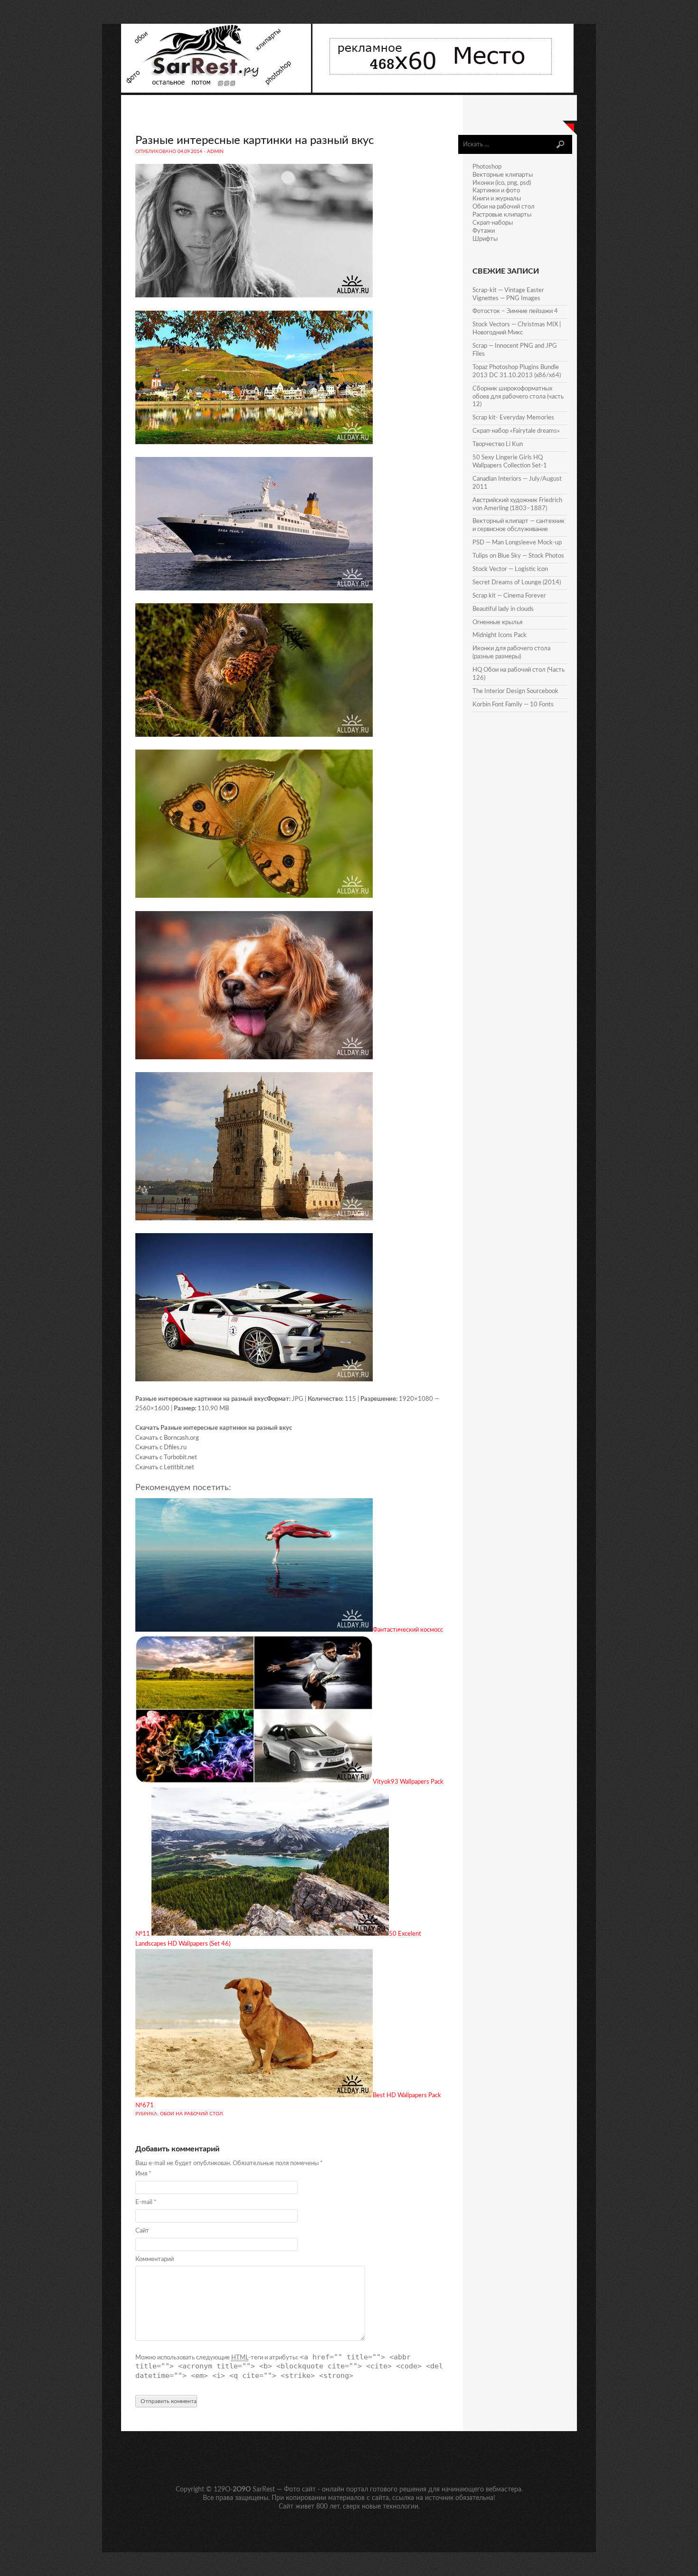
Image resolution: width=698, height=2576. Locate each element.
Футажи (484, 231)
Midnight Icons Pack (500, 635)
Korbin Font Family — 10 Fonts (513, 705)
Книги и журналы (497, 199)
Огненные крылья (497, 623)
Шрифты (485, 239)
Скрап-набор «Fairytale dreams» (516, 431)
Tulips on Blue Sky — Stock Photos (518, 556)
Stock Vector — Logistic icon (510, 569)
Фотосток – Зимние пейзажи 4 (515, 311)
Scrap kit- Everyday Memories (513, 418)
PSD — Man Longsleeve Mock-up (517, 543)
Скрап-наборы (493, 223)
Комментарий (155, 2259)
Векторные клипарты (503, 175)
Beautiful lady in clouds (503, 609)
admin (215, 152)
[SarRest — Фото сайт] (217, 91)
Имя (143, 2174)
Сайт (142, 2231)
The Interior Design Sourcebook (515, 691)
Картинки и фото (496, 191)
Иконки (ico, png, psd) (502, 183)
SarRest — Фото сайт (284, 2490)
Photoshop (487, 167)
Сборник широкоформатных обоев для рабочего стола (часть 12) (518, 397)
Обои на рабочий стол (191, 2114)
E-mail (146, 2202)
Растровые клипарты (502, 215)
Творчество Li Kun (498, 444)
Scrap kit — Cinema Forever (509, 596)
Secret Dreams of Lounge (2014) (517, 583)
